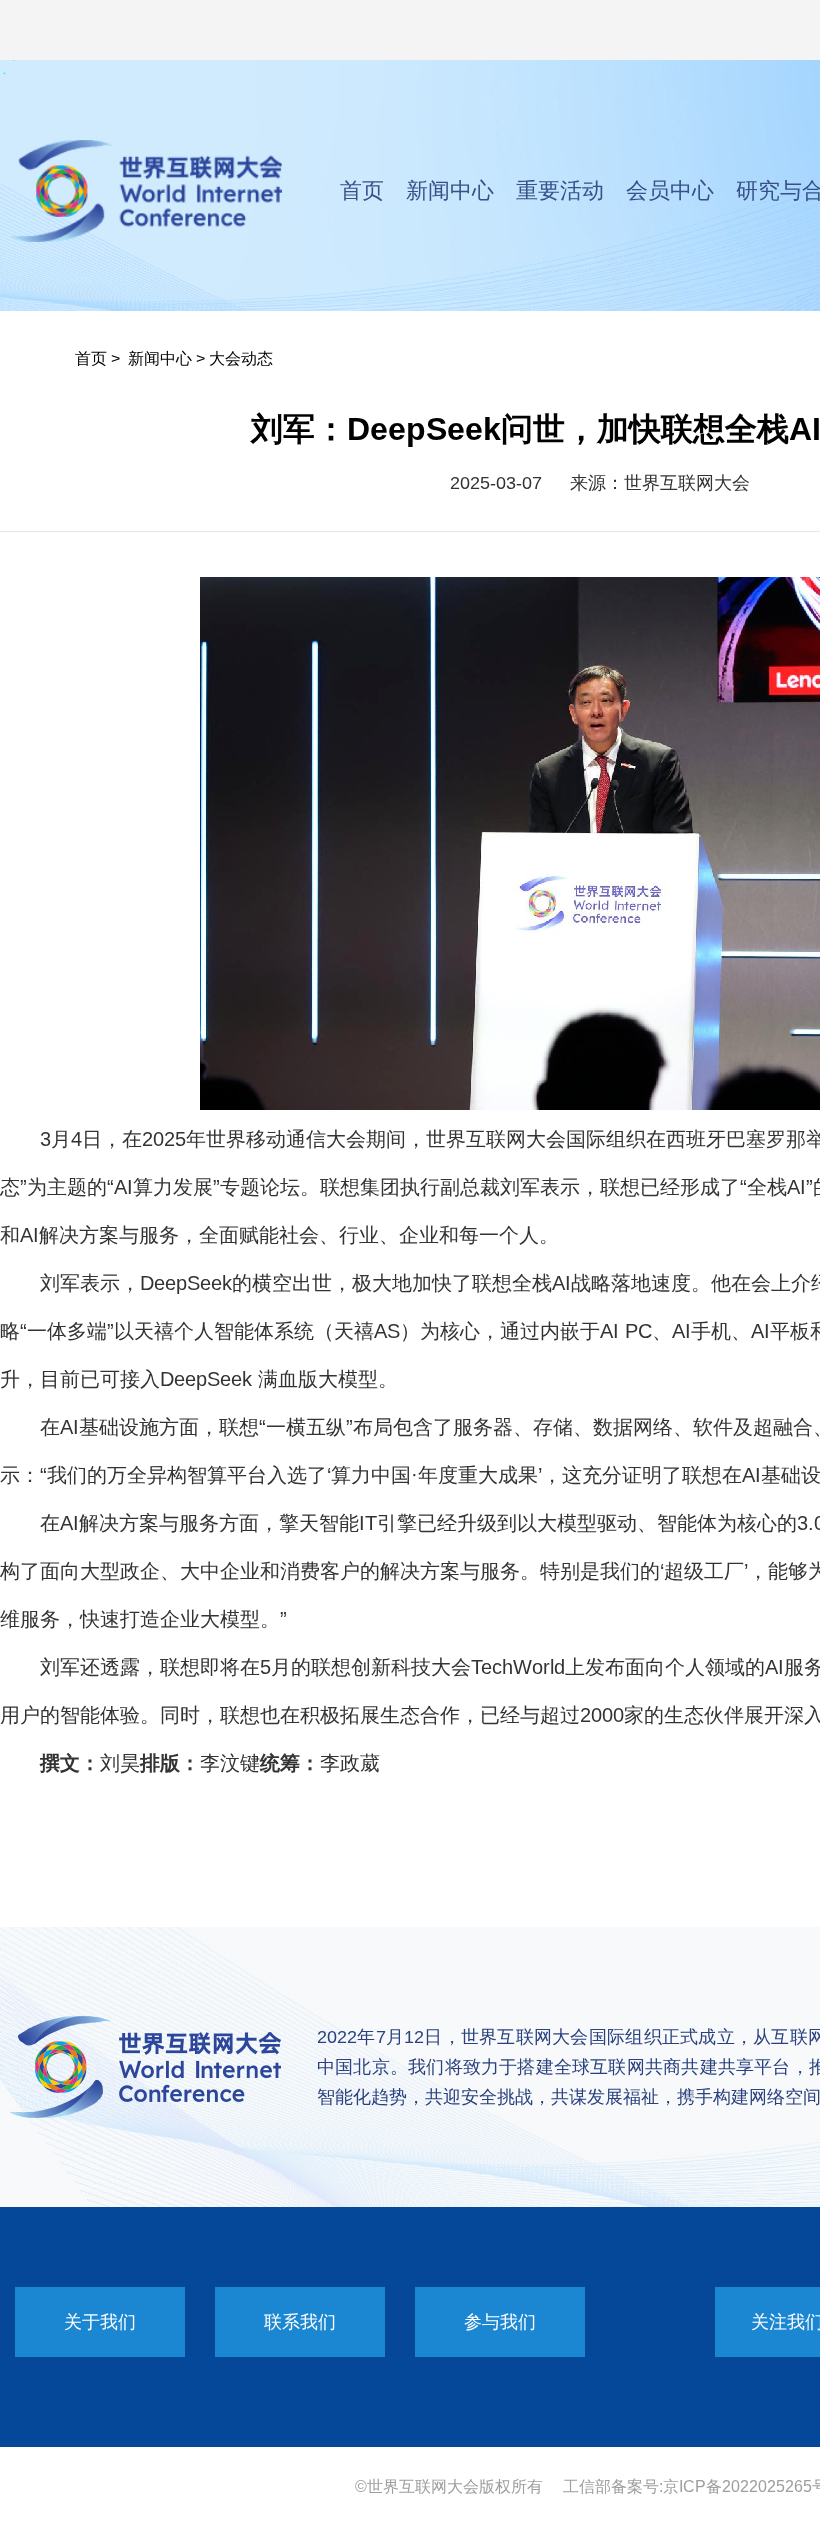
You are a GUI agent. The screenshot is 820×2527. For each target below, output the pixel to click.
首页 (362, 190)
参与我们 (500, 2322)
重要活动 (560, 190)
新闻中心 (450, 190)
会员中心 (670, 190)
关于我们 (100, 2322)
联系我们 (300, 2322)
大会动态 (241, 358)
